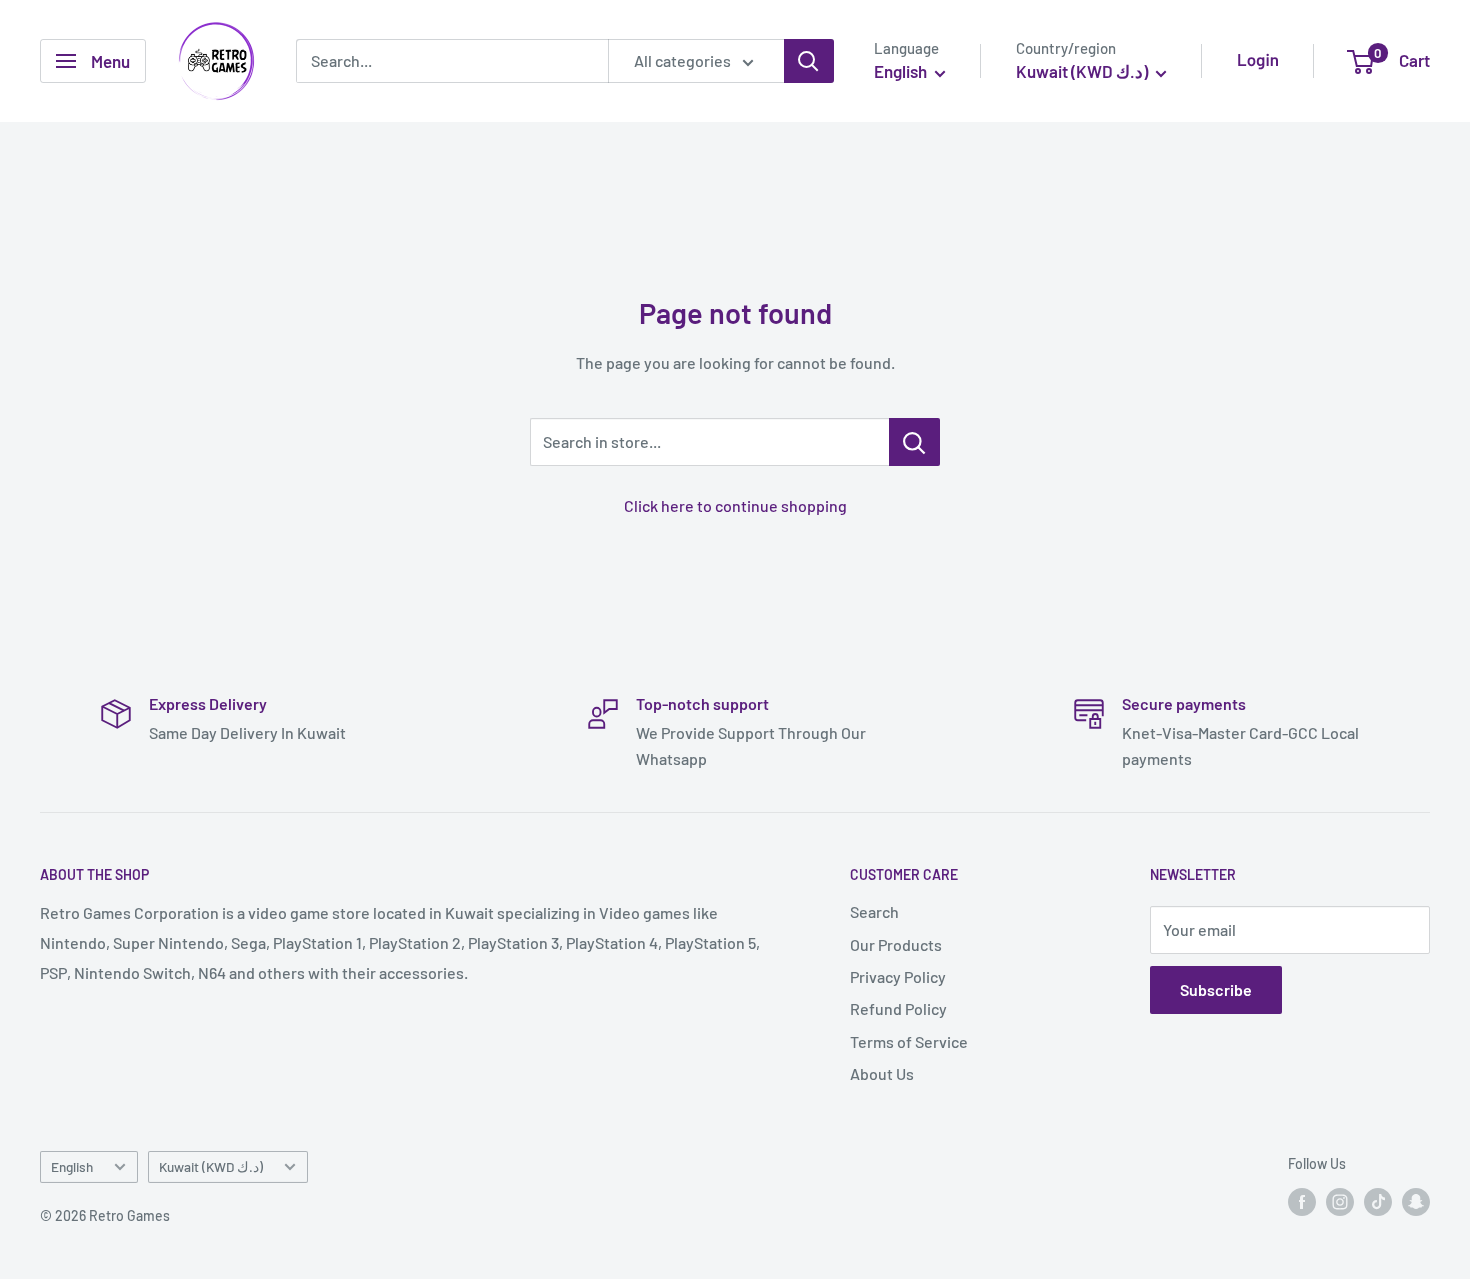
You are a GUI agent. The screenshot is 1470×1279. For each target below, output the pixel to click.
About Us (882, 1073)
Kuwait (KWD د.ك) (211, 1166)
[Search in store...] (914, 442)
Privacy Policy (898, 976)
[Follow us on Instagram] (1340, 1202)
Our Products (896, 944)
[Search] (809, 61)
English (72, 1166)
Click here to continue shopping (735, 505)
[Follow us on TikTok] (1378, 1202)
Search (874, 911)
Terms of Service (909, 1041)
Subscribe (1216, 989)
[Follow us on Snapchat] (1416, 1202)
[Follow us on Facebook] (1302, 1202)
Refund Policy (898, 1008)
